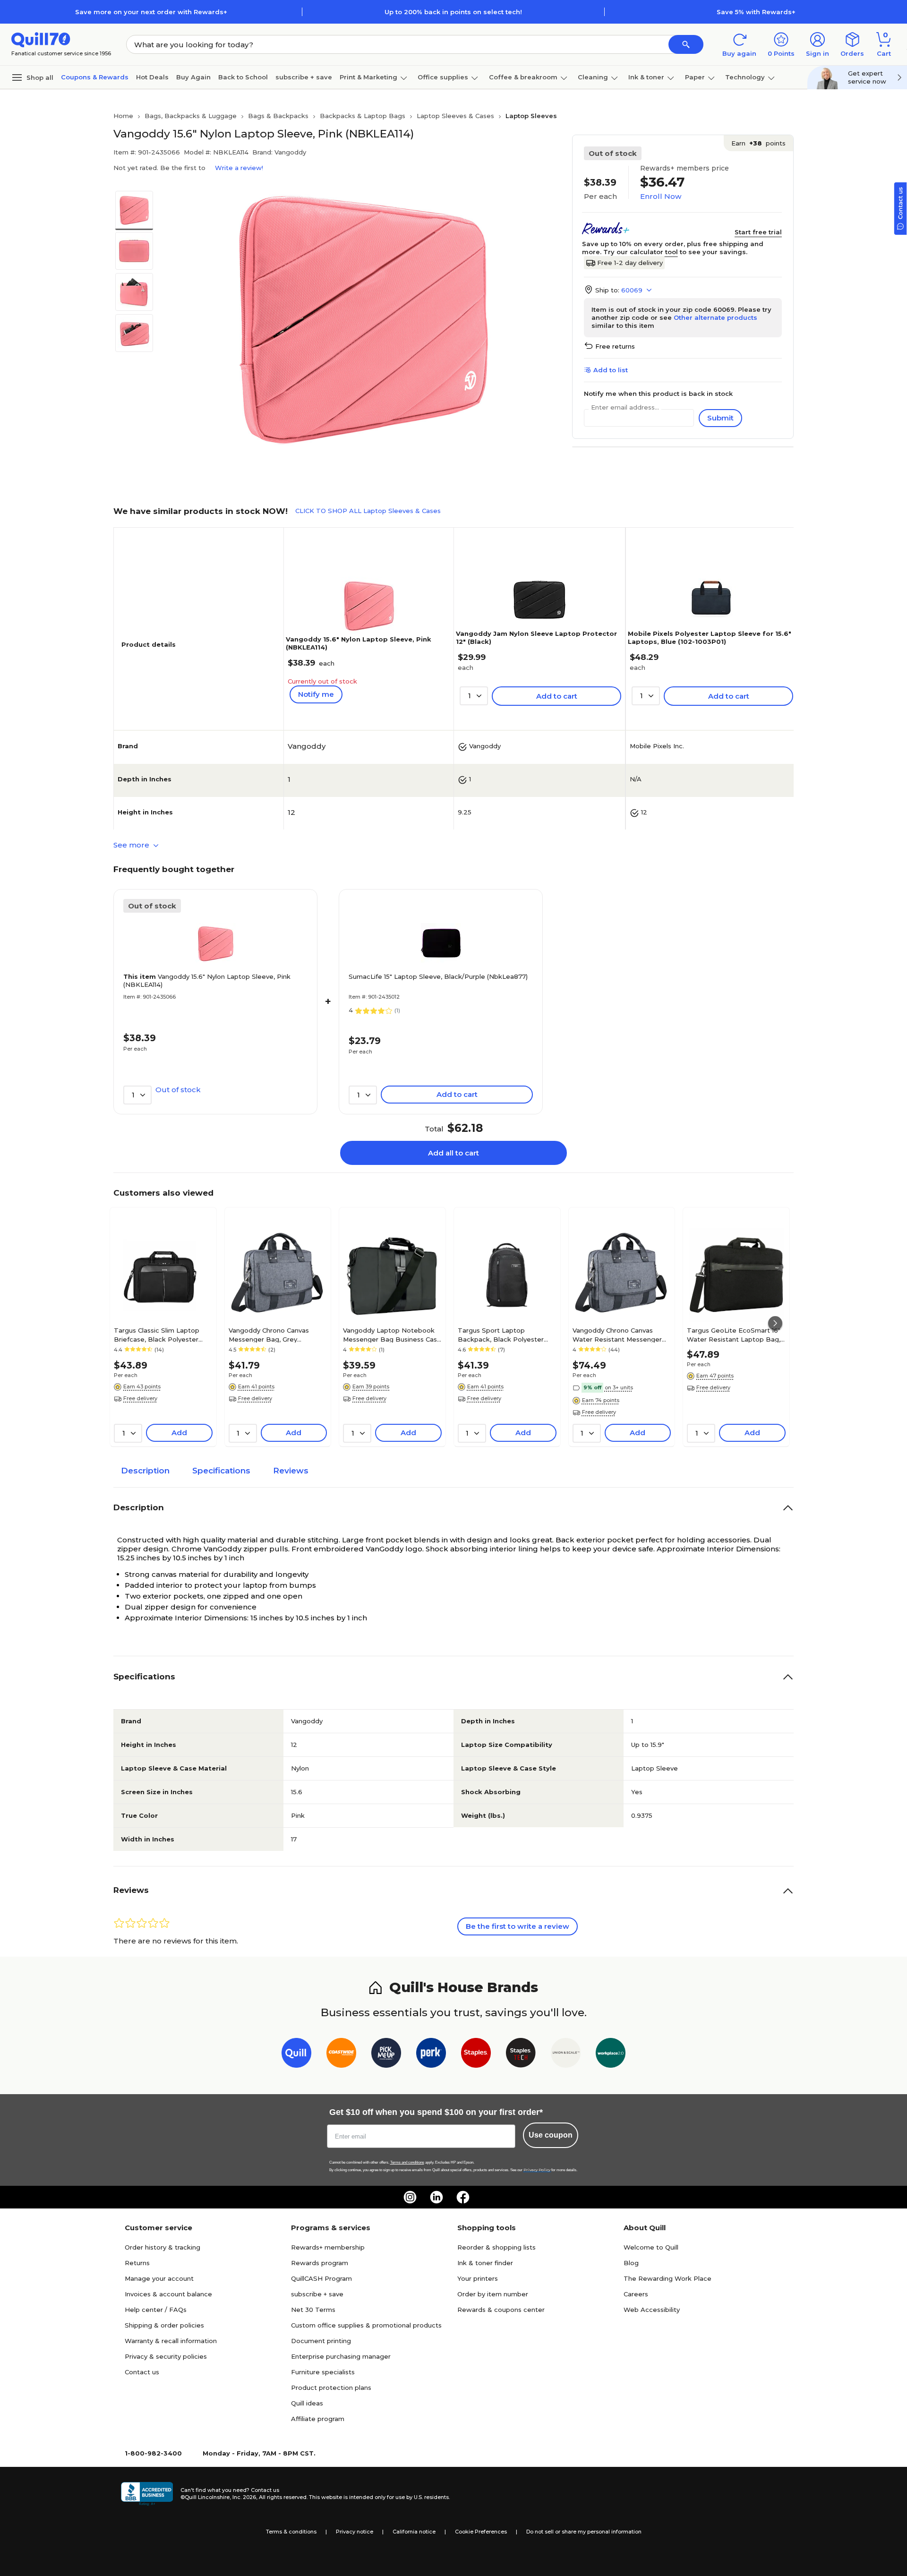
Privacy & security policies (166, 2356)
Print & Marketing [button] (368, 77)
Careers (636, 2294)
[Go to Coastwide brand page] (341, 2055)
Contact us (142, 2372)
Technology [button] (745, 77)
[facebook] (463, 2197)
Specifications (221, 1471)
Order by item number (493, 2294)
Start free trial (758, 232)
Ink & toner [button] (646, 77)
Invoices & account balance (168, 2294)
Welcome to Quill (651, 2247)
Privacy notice (355, 2532)
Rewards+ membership (328, 2247)
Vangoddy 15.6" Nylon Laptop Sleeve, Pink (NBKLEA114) (207, 980)
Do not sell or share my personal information (584, 2532)
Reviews (291, 1471)
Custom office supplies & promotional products (366, 2325)
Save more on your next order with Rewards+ (151, 12)
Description (145, 1471)
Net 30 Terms (313, 2310)
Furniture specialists (323, 2372)
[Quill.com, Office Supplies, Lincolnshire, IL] (147, 2494)
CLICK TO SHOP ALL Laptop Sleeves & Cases (368, 511)
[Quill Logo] (41, 39)
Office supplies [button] (443, 77)
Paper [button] (695, 77)
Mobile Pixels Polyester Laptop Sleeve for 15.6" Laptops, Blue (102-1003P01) (710, 638)
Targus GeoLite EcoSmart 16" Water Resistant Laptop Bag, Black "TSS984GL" (734, 1335)
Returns (137, 2263)
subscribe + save (304, 77)
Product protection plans (331, 2388)
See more (132, 845)
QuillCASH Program (321, 2278)
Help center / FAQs (156, 2310)
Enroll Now (661, 196)
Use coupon (551, 2135)
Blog (631, 2263)
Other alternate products (715, 317)
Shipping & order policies (164, 2325)
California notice (414, 2532)
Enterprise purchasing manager (341, 2356)
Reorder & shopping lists (496, 2247)
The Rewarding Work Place (667, 2278)
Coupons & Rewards (95, 77)
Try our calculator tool (641, 252)
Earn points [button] (758, 143)
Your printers (478, 2278)
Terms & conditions (291, 2532)
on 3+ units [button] (619, 1387)
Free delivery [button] (140, 1398)
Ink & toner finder (485, 2263)
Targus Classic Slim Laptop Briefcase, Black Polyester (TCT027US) (157, 1335)
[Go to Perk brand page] (431, 2055)
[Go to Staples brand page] (476, 2055)
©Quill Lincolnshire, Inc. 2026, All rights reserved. (244, 2497)
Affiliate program (318, 2419)
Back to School (243, 77)
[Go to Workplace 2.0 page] (611, 2055)
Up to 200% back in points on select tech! (453, 12)
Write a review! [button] (239, 168)
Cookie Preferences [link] (481, 2532)
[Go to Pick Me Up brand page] (386, 2055)
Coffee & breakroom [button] (523, 77)
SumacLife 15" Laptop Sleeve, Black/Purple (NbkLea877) (438, 976)
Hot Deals (152, 77)
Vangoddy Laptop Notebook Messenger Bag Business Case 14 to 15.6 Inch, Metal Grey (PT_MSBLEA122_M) (392, 1335)
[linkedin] (436, 2197)
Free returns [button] (615, 346)
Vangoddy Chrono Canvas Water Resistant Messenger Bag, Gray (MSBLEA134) (617, 1335)
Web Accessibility (652, 2310)
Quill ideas (307, 2403)
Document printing (321, 2341)
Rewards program (320, 2263)
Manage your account (159, 2278)
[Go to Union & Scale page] (566, 2055)
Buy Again (193, 77)
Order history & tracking (163, 2247)
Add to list (611, 370)
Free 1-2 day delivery (630, 263)
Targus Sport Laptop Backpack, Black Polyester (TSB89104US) (501, 1335)
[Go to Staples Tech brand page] (521, 2055)
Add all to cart (453, 1153)
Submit (720, 418)
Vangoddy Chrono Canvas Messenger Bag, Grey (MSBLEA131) (269, 1335)
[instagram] (410, 2197)
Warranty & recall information (171, 2341)
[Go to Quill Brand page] (296, 2055)
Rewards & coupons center (501, 2310)
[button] (686, 44)
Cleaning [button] (593, 77)
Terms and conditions (407, 2162)
